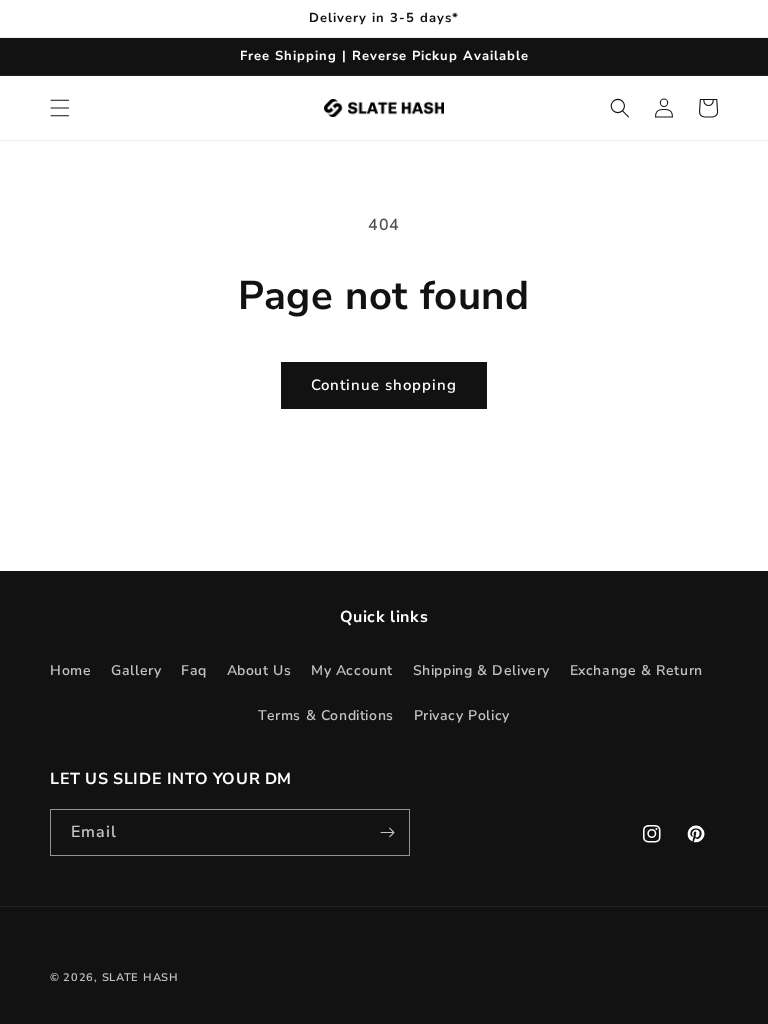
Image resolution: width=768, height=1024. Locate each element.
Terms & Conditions (326, 715)
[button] (60, 108)
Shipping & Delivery (481, 670)
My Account (352, 670)
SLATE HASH (140, 977)
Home (70, 670)
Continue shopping (384, 385)
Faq (194, 670)
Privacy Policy (462, 715)
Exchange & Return (636, 670)
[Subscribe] (387, 832)
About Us (259, 670)
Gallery (136, 670)
